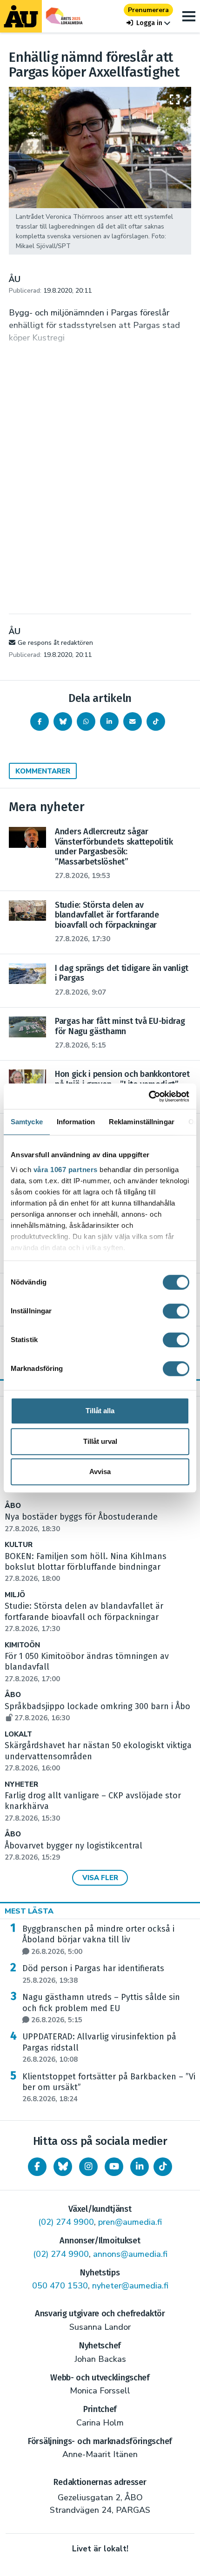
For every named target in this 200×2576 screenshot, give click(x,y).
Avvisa (100, 1472)
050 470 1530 (60, 2286)
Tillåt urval (100, 1441)
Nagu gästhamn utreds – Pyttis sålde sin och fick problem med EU (101, 2008)
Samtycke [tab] (27, 1122)
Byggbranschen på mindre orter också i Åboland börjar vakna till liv (98, 1940)
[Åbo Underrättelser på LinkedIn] (140, 2167)
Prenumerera (148, 10)
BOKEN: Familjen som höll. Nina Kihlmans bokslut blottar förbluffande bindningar (86, 1567)
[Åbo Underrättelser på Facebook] (37, 2167)
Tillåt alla (100, 1411)
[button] (148, 23)
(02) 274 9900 (66, 2222)
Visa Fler (100, 1878)
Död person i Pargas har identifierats (93, 1974)
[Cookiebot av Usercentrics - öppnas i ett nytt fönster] (149, 1096)
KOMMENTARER (43, 771)
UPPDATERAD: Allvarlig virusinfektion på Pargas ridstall (99, 2048)
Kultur (19, 1545)
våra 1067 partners (66, 1170)
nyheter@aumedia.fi (130, 2286)
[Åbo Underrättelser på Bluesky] (63, 2167)
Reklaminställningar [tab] (142, 1122)
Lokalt (18, 1734)
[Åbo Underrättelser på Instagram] (88, 2167)
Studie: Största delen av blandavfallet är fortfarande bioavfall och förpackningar (84, 1617)
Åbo (13, 1506)
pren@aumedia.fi (130, 2222)
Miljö (15, 1595)
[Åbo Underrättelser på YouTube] (114, 2167)
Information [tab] (76, 1122)
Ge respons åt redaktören (55, 643)
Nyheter (21, 1785)
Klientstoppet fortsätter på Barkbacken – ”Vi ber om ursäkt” (109, 2088)
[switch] (176, 1311)
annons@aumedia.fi (130, 2254)
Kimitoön (22, 1645)
